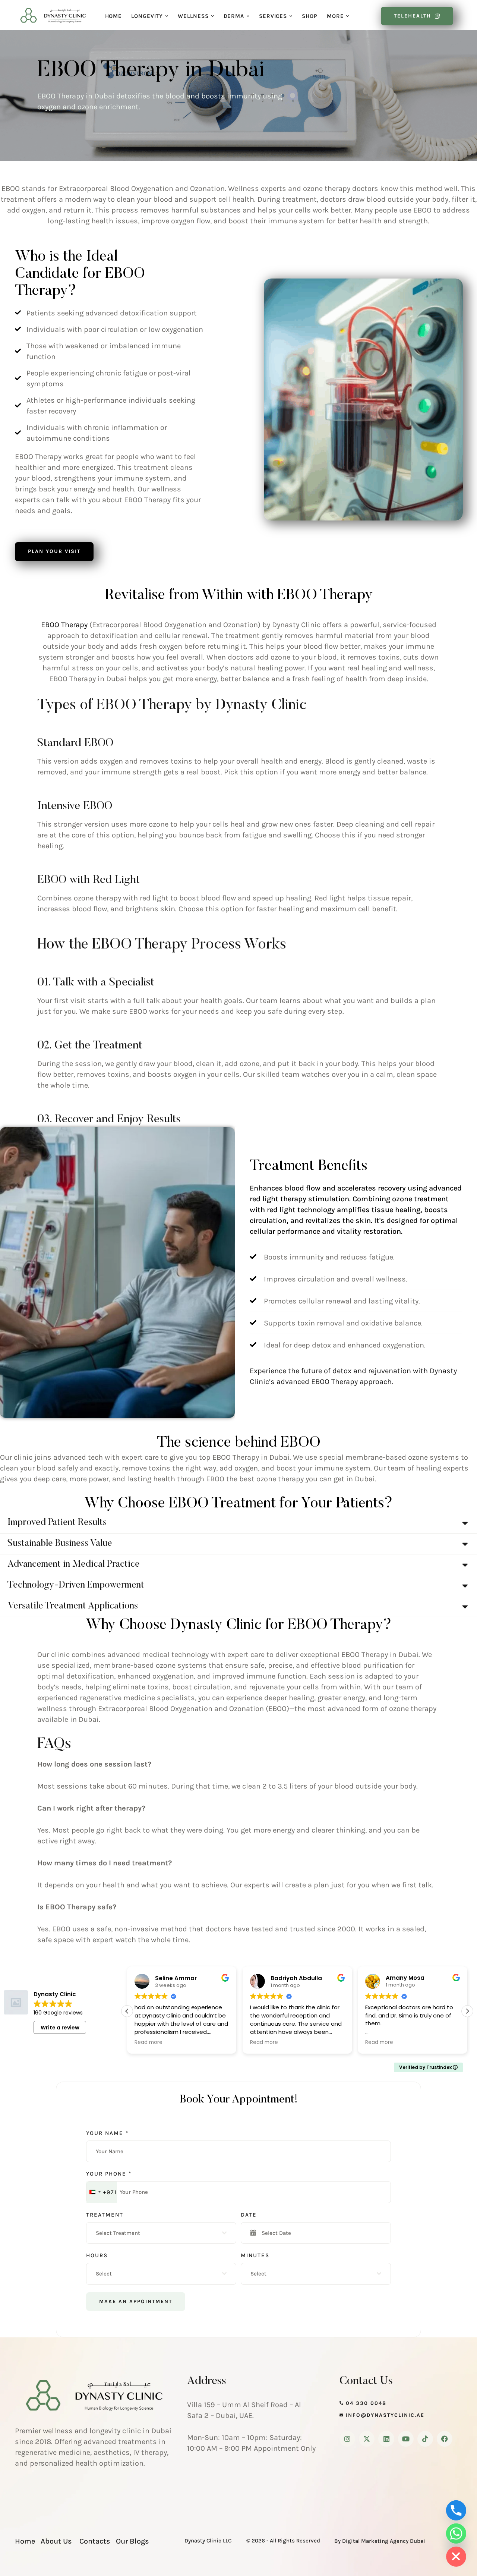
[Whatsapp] (456, 2533)
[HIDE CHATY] (456, 2557)
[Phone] (456, 2510)
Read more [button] (149, 2042)
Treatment (105, 2215)
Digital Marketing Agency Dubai (384, 2541)
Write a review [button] (60, 2028)
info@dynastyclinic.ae (385, 2415)
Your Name (107, 2133)
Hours (97, 2255)
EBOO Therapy (64, 625)
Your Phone (109, 2174)
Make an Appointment (136, 2301)
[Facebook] (445, 2439)
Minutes (255, 2255)
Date (249, 2215)
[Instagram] (347, 2439)
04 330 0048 (366, 2403)
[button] (167, 16)
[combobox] (102, 2192)
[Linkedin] (386, 2439)
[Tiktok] (425, 2439)
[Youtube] (406, 2439)
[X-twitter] (367, 2439)
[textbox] (159, 2233)
